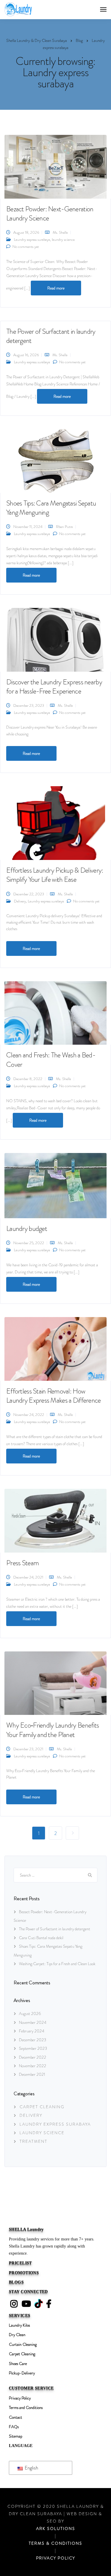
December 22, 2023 (29, 894)
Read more (56, 288)
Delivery (20, 901)
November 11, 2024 (28, 527)
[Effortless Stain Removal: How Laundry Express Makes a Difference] (55, 1348)
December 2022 (33, 2057)
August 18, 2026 (26, 232)
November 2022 (33, 2066)
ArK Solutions (56, 2528)
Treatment (33, 2141)
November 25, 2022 (29, 1243)
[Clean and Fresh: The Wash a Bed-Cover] (55, 1012)
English (31, 2468)
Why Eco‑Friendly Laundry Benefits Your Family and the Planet (53, 1730)
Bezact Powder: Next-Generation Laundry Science (50, 214)
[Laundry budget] (55, 1185)
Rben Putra (64, 527)
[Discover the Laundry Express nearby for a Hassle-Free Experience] (55, 639)
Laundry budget (27, 1229)
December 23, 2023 (29, 705)
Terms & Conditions (55, 2543)
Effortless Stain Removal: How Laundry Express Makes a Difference (54, 1396)
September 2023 (33, 2048)
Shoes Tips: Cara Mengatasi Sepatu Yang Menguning (51, 508)
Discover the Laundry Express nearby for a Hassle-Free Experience (54, 687)
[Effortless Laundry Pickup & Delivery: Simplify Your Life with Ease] (55, 822)
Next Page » (72, 1833)
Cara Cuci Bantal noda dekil (41, 1938)
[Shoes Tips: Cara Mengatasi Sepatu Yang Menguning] (55, 460)
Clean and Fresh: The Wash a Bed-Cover (51, 1060)
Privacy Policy (56, 2558)
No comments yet (26, 247)
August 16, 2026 (26, 355)
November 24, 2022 (29, 1415)
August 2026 (30, 2014)
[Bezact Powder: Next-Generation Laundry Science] (55, 166)
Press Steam (22, 1563)
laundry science (63, 239)
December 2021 (32, 2074)
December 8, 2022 (28, 1079)
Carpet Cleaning (42, 2107)
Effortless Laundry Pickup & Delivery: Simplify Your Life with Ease (55, 875)
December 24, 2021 (28, 1577)
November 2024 (33, 2022)
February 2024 (32, 2031)
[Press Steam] (55, 1520)
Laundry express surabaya (32, 239)
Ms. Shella (60, 232)
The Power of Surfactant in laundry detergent (51, 336)
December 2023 (33, 2040)
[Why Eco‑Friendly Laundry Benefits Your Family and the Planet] (55, 1682)
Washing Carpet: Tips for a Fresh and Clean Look (57, 1964)
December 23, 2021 (28, 1749)
